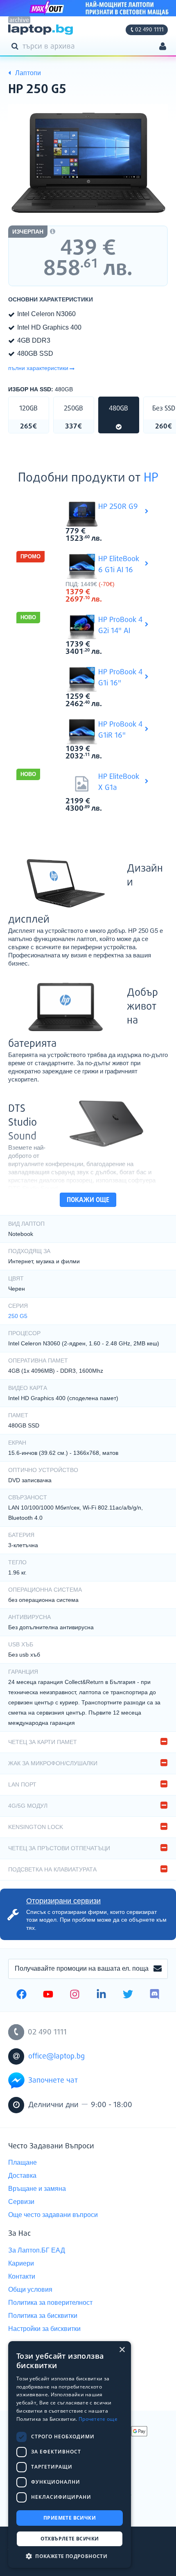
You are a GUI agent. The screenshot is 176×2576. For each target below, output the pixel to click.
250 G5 (18, 1316)
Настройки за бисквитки (44, 2329)
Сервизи (21, 2202)
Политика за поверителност (50, 2303)
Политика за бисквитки (43, 2316)
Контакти (22, 2276)
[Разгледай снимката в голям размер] (88, 164)
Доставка (22, 2176)
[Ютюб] (48, 1995)
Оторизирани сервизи (63, 1901)
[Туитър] (128, 1995)
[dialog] (70, 2454)
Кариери (21, 2263)
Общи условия (30, 2289)
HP (151, 478)
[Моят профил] (163, 47)
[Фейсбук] (21, 1995)
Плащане (23, 2162)
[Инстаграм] (75, 1995)
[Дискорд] (155, 1995)
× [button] (122, 2350)
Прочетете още (98, 2419)
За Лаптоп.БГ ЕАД (37, 2250)
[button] (70, 2556)
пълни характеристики (38, 368)
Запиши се (158, 1969)
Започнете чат (53, 2081)
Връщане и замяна (37, 2189)
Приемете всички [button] (70, 2518)
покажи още (88, 1200)
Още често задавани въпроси (53, 2215)
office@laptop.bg (56, 2056)
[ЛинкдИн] (101, 1995)
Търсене (16, 46)
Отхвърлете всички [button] (70, 2539)
